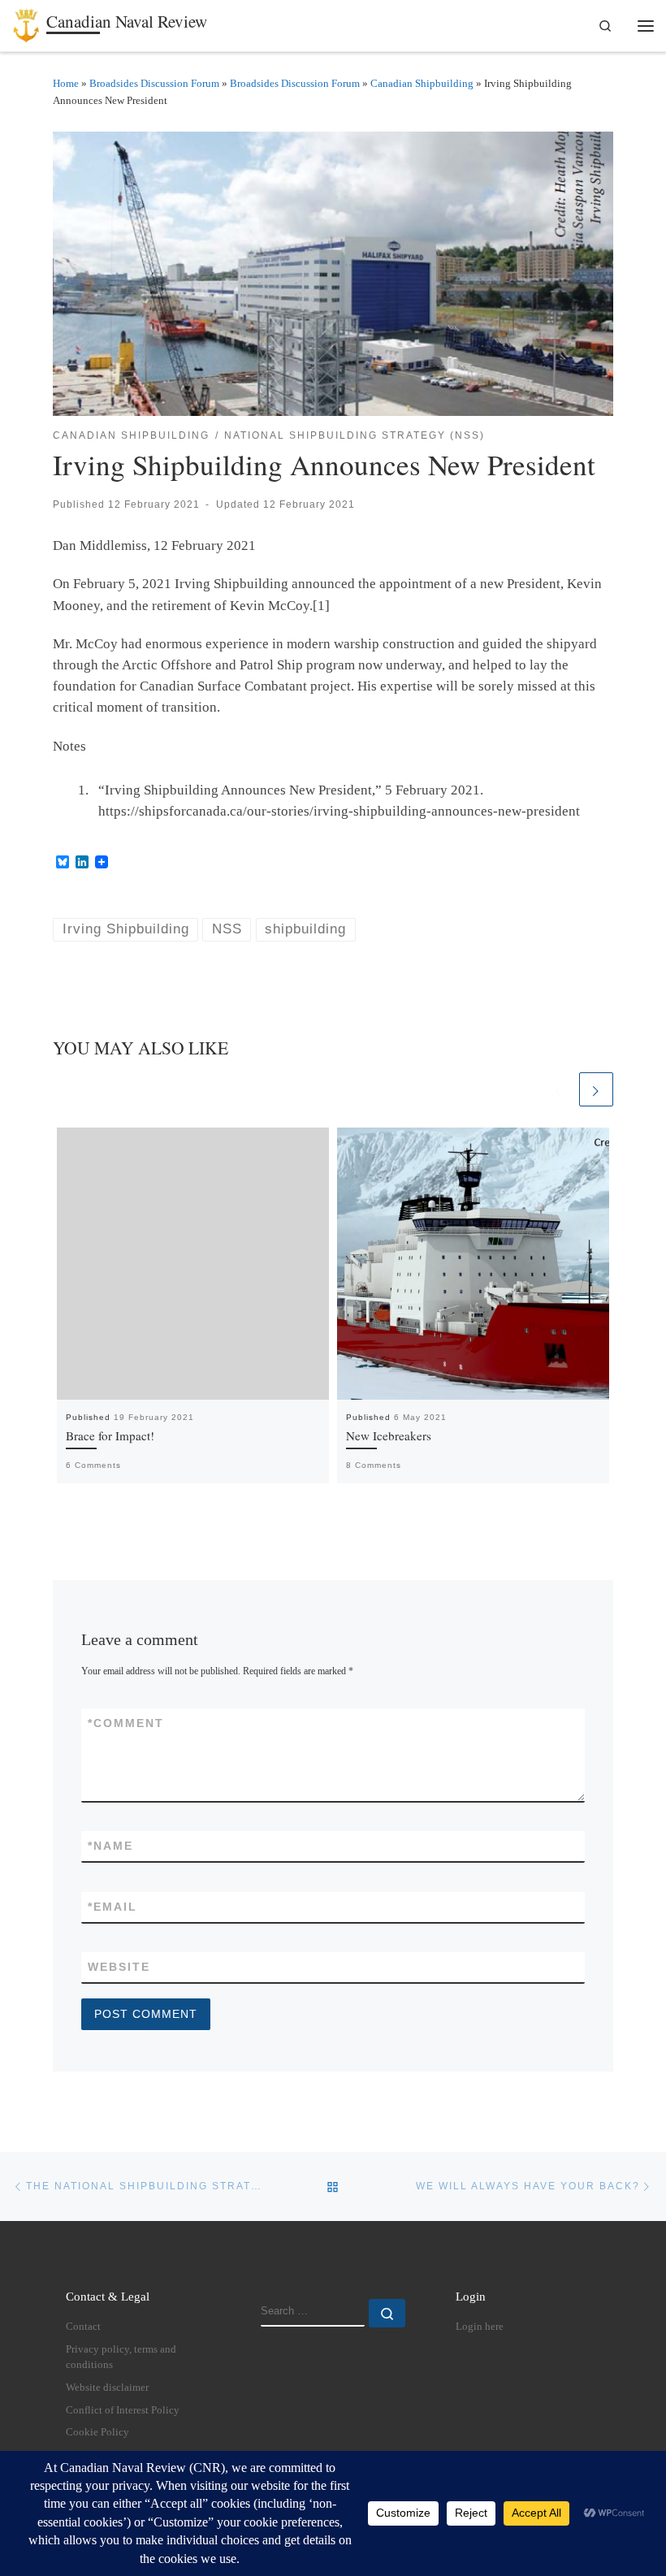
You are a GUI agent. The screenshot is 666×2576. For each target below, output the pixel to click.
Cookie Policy (97, 2432)
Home (66, 83)
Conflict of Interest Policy (123, 2410)
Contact (83, 2327)
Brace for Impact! (110, 1435)
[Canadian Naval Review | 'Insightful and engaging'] (26, 23)
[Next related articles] (596, 1089)
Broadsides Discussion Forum (154, 83)
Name (110, 1846)
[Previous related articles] (559, 1089)
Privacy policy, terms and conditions (121, 2357)
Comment (126, 1723)
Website (119, 1967)
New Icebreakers (389, 1435)
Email (112, 1907)
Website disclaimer (107, 2388)
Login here (480, 2327)
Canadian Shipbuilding (422, 83)
